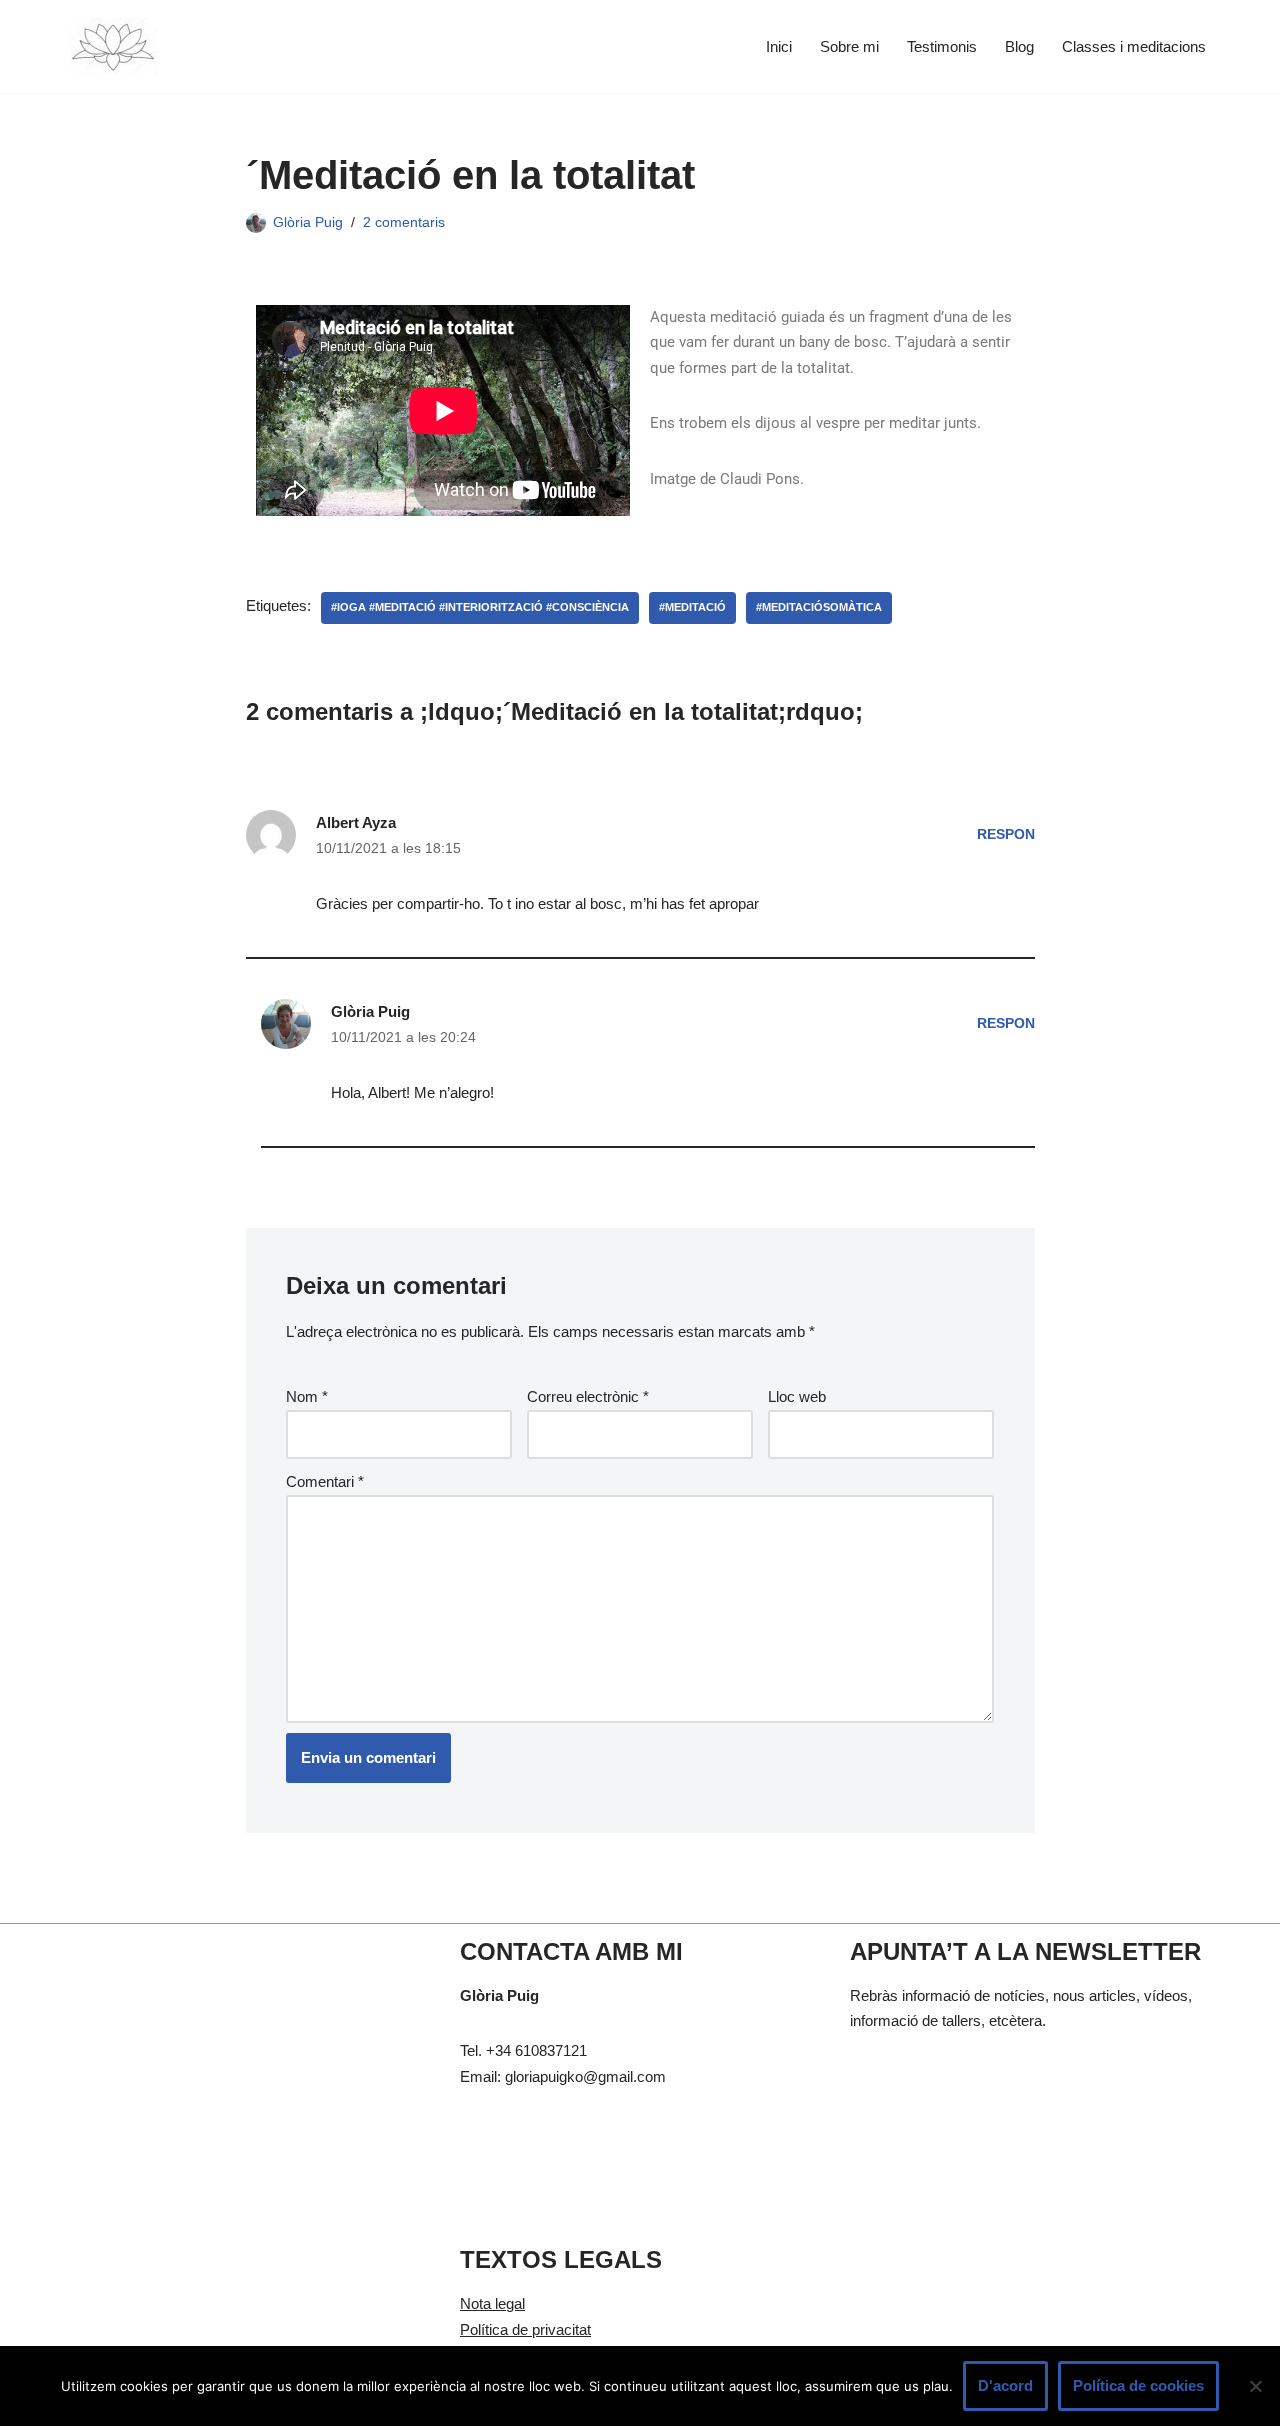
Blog (1019, 46)
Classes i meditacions (1134, 46)
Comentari (325, 1481)
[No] (1255, 2386)
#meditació (692, 607)
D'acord (1005, 2385)
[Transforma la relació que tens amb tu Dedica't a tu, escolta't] (113, 46)
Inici (779, 46)
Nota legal (492, 2303)
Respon (1006, 834)
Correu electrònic (588, 1396)
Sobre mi (849, 46)
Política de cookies (1138, 2385)
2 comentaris (404, 222)
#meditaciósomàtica (819, 607)
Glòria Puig (308, 222)
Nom (307, 1396)
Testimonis (942, 46)
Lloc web (797, 1396)
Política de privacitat (525, 2329)
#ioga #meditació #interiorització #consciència (480, 607)
